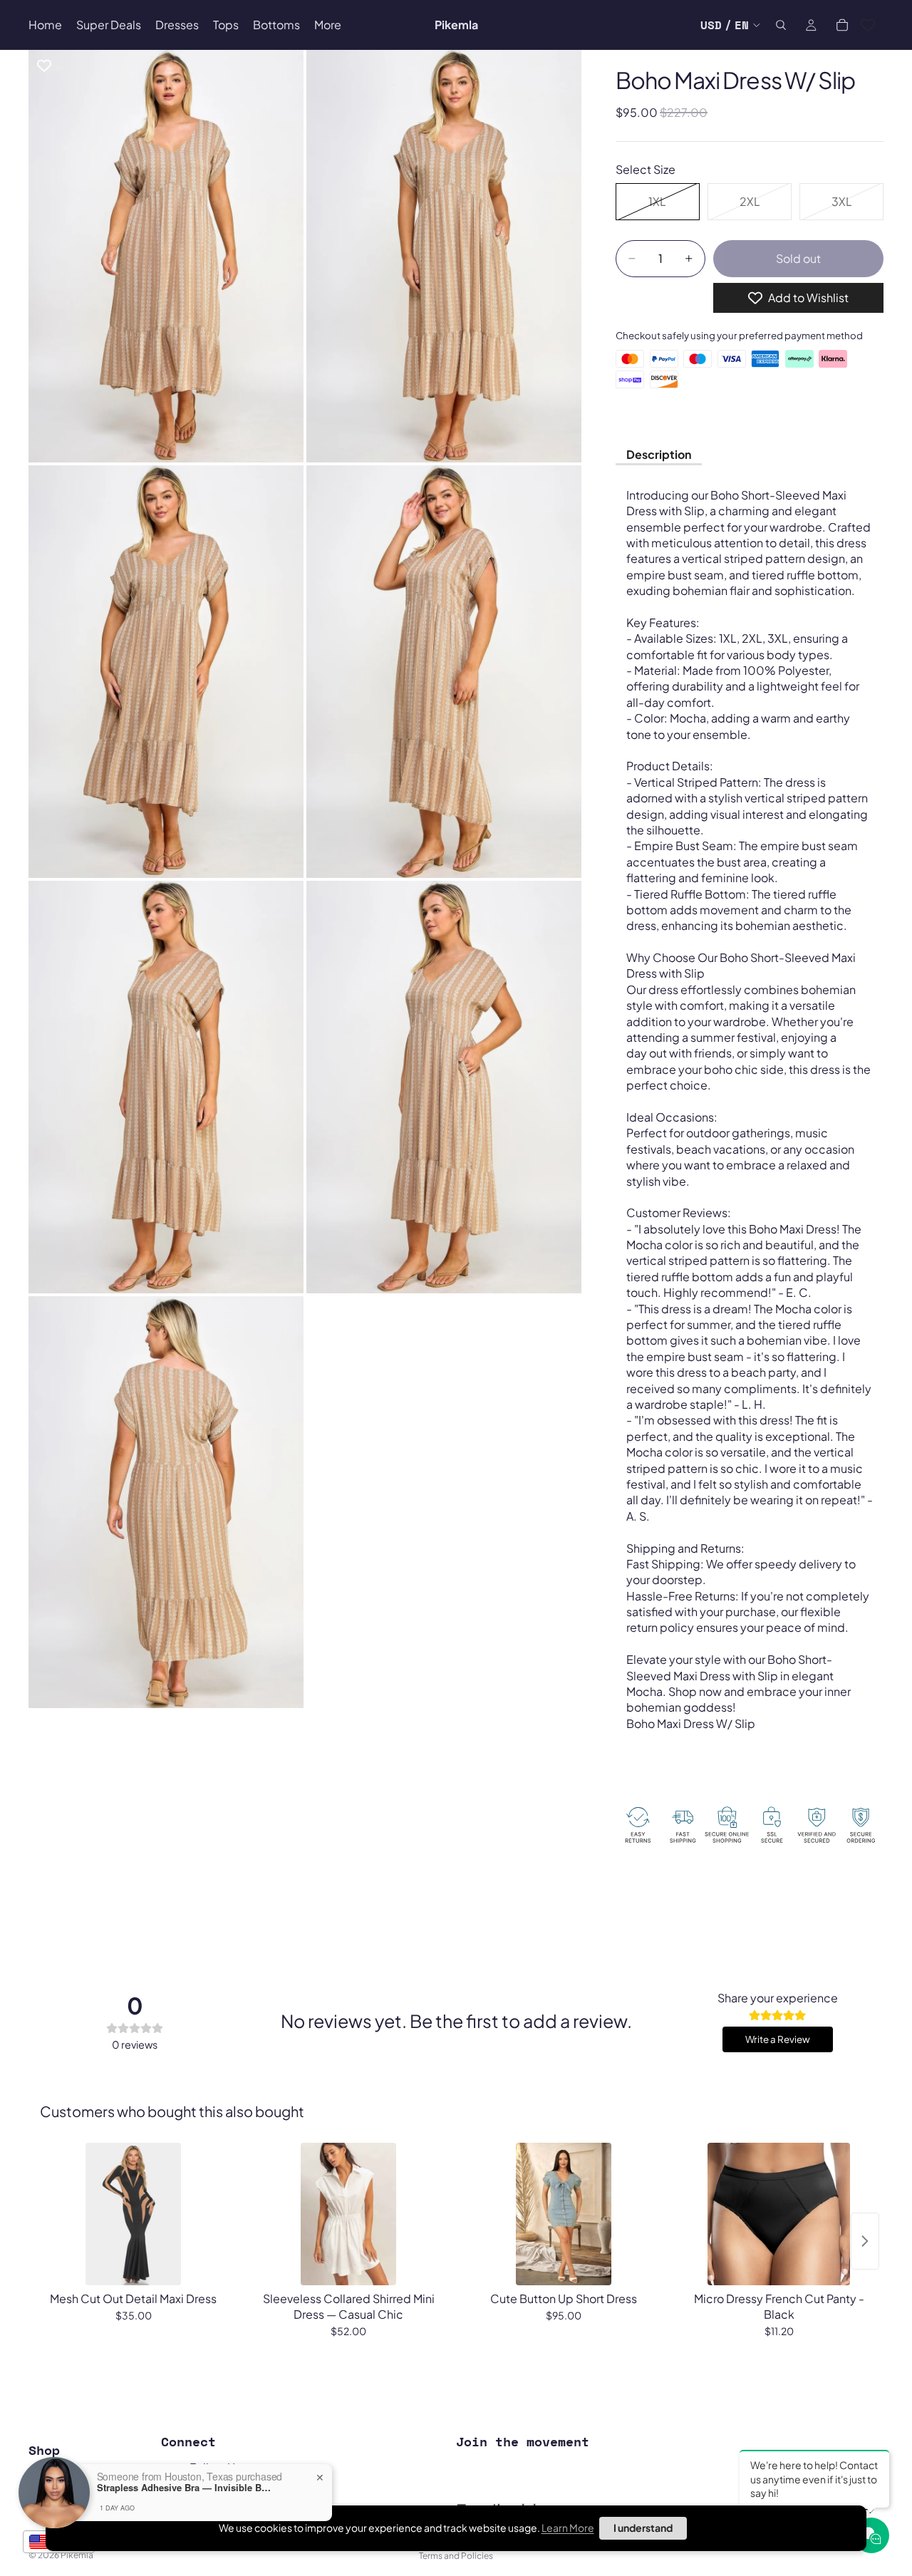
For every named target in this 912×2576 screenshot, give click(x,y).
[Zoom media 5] (166, 1087)
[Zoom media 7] (166, 1502)
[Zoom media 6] (444, 1087)
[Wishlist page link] (868, 25)
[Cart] (842, 25)
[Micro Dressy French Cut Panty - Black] (779, 2214)
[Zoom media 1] (166, 256)
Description (659, 454)
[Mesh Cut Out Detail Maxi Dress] (133, 2214)
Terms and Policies (456, 2556)
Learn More (568, 2528)
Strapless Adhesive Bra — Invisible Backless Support (186, 2488)
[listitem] (328, 25)
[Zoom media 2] (444, 256)
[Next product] (865, 2241)
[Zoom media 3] (166, 672)
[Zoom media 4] (444, 672)
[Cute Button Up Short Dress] (564, 2214)
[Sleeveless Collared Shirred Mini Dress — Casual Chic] (348, 2214)
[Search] (781, 25)
